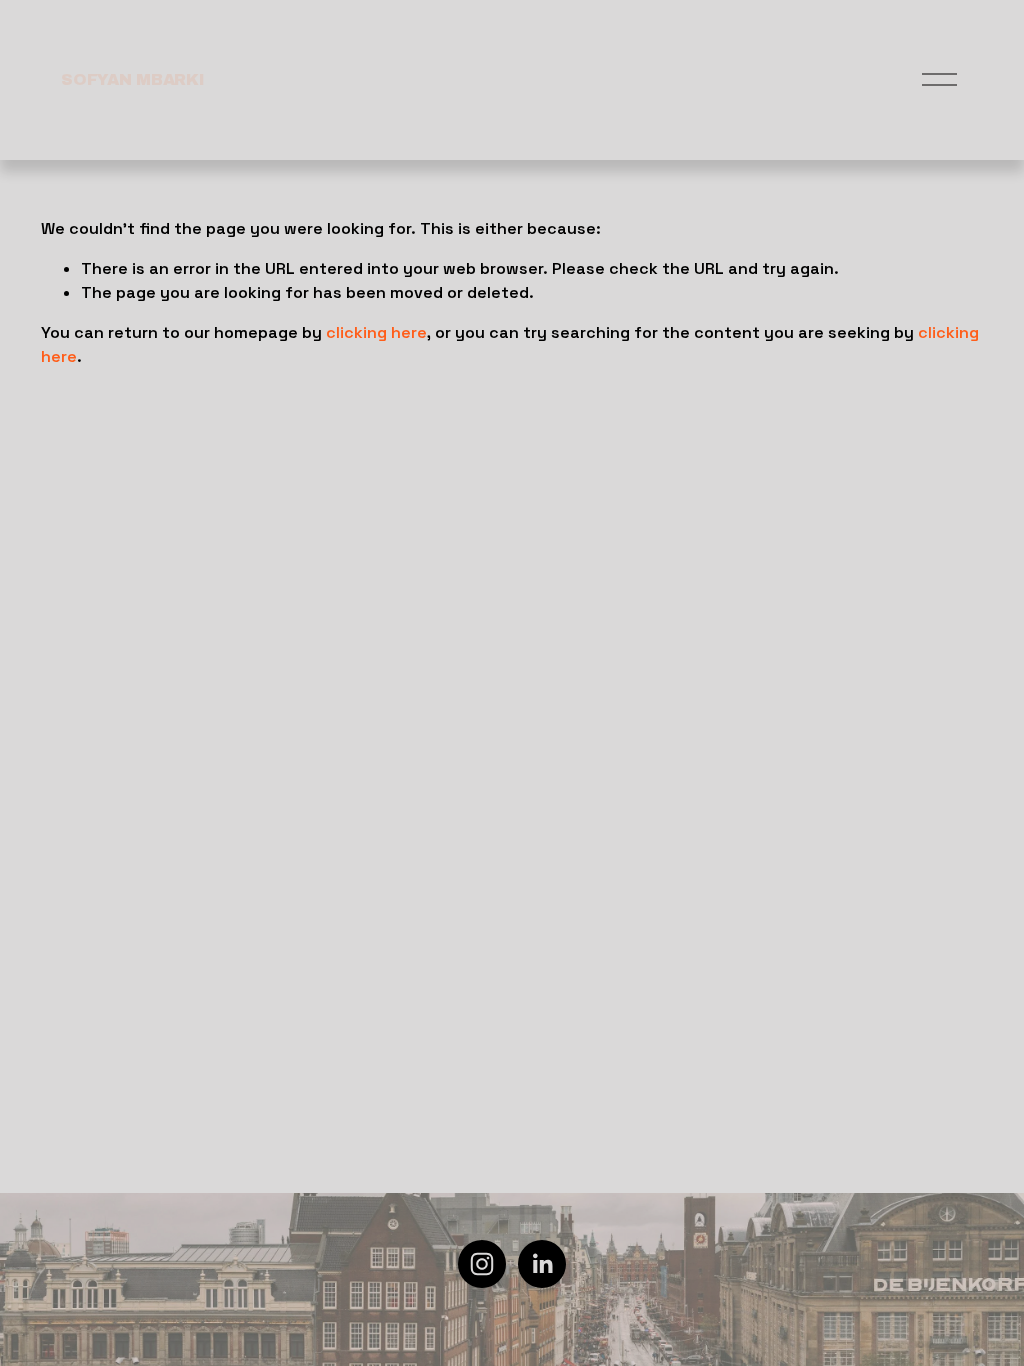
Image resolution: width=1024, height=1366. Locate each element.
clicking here (376, 332)
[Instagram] (482, 1264)
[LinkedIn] (542, 1264)
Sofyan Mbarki (132, 79)
